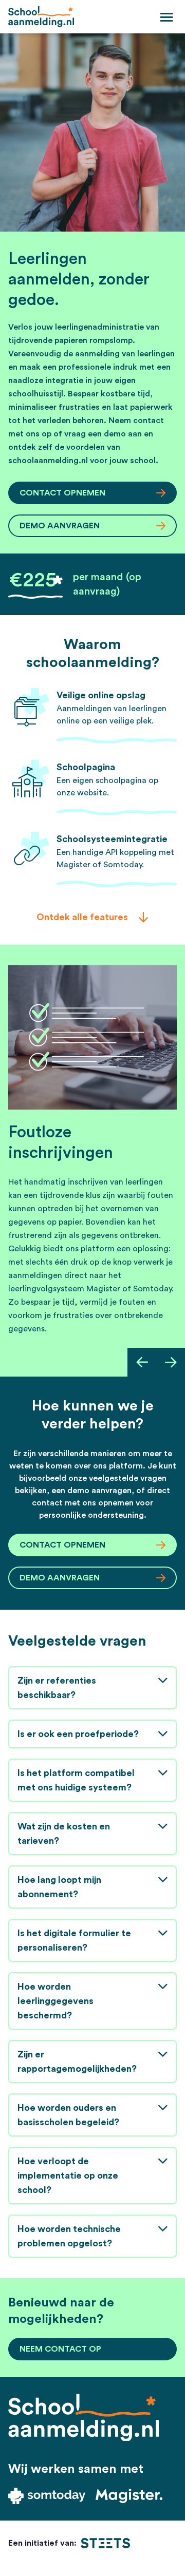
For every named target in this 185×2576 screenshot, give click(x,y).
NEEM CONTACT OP (60, 2349)
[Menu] (166, 16)
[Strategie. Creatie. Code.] (105, 2543)
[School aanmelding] (41, 17)
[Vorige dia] (142, 1362)
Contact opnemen (62, 493)
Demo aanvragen (60, 526)
